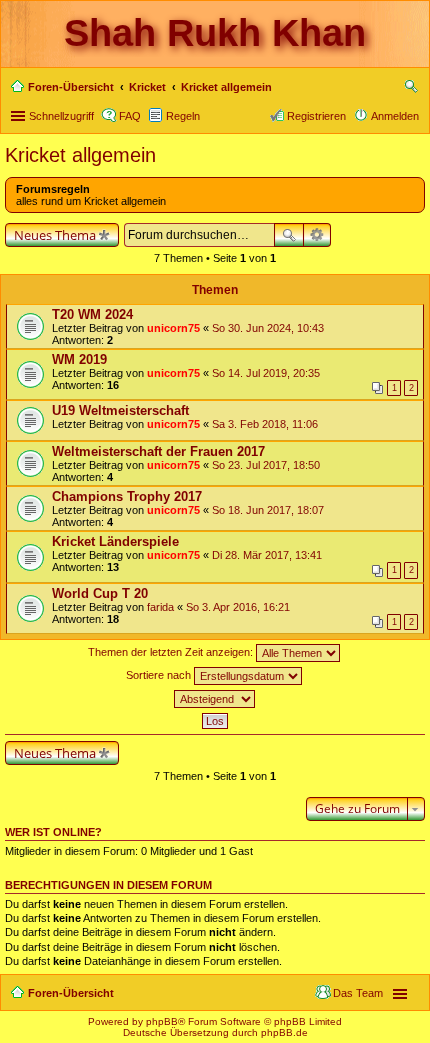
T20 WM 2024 (92, 314)
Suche (289, 235)
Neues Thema (55, 235)
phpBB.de (284, 1032)
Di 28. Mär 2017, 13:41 (267, 555)
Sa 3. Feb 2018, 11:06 (265, 424)
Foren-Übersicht (71, 993)
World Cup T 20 (100, 593)
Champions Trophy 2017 (127, 496)
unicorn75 (173, 328)
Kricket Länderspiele (115, 541)
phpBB (162, 1021)
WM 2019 (79, 359)
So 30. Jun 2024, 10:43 (268, 328)
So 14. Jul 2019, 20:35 (266, 373)
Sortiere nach (160, 675)
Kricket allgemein (80, 155)
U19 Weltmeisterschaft (120, 410)
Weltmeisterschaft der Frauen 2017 (158, 451)
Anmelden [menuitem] (395, 116)
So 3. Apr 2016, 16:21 (238, 607)
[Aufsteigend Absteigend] (215, 699)
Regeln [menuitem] (183, 116)
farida (160, 607)
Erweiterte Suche (317, 235)
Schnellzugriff (61, 116)
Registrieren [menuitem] (316, 116)
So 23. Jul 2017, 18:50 (266, 465)
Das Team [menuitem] (358, 993)
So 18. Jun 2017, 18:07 (268, 510)
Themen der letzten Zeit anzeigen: (172, 652)
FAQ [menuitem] (130, 116)
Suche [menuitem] (413, 89)
